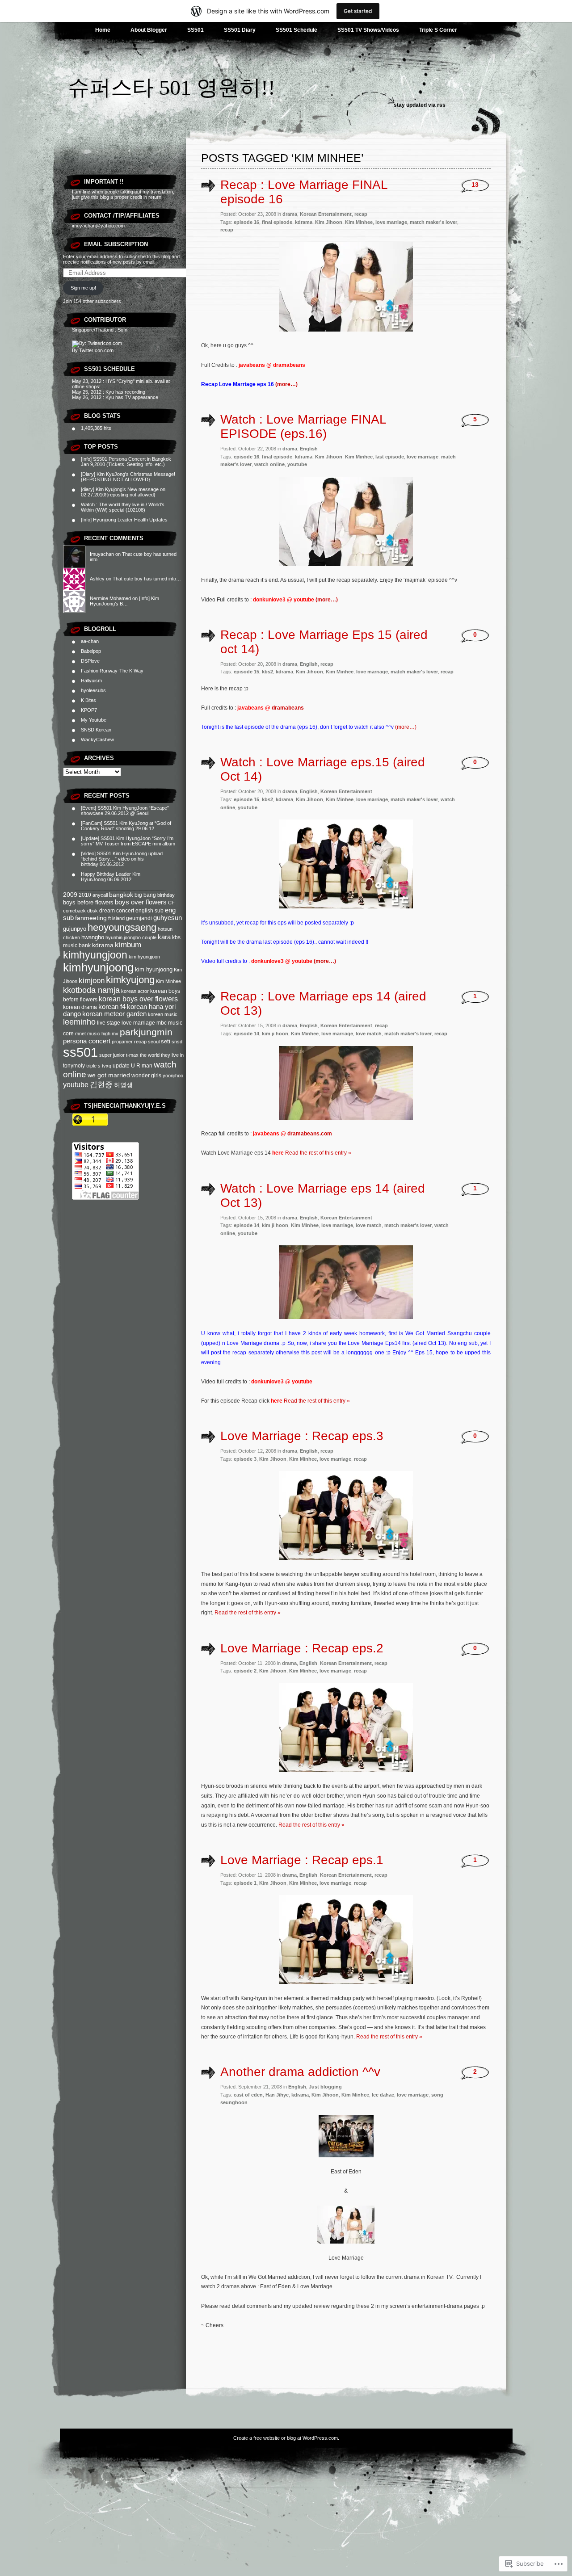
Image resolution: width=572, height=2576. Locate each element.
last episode (390, 457)
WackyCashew (97, 740)
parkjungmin (146, 1032)
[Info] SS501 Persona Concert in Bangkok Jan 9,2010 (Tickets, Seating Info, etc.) (126, 462)
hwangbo (93, 937)
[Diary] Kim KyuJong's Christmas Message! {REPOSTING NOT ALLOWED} (128, 477)
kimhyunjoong (98, 967)
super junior (112, 1055)
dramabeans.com (310, 1134)
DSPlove (90, 661)
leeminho (79, 1022)
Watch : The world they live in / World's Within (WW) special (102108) (123, 507)
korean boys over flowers (138, 999)
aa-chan (90, 641)
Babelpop (91, 651)
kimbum (128, 945)
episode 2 (245, 1671)
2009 (70, 895)
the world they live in (162, 1055)
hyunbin (114, 937)
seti (166, 1041)
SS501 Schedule (297, 30)
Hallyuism (91, 681)
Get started (358, 11)
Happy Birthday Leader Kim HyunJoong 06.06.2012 (111, 877)
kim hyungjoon (144, 957)
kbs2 (267, 672)
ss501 (80, 1052)
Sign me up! (83, 288)
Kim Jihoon (329, 222)
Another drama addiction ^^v (300, 2072)
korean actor (135, 991)
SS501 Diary (240, 30)
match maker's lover (433, 222)
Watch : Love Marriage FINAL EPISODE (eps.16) (303, 427)
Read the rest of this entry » (318, 1153)
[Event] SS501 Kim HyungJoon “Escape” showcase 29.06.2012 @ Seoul (125, 811)
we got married (109, 1075)
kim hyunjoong (154, 969)
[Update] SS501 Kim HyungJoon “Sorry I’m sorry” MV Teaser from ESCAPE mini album (128, 841)
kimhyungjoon (95, 955)
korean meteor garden (114, 1014)
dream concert (117, 911)
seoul (154, 1042)
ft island (116, 918)
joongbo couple (140, 937)
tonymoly (74, 1066)
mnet (80, 1034)
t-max (132, 1055)
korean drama (80, 1007)
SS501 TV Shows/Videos (368, 30)
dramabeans (288, 708)
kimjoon (92, 981)
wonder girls (146, 1076)
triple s (93, 1066)
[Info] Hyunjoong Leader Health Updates (124, 520)
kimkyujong (130, 980)
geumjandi (139, 918)
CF (171, 903)
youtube (76, 1085)
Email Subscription (116, 244)
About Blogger (149, 30)
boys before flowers (88, 902)
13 (475, 185)
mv (115, 1034)
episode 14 (246, 1034)
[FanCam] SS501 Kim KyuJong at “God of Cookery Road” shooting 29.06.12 (126, 826)
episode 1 (245, 1883)
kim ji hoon (275, 1034)
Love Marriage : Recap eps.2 (302, 1648)
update (121, 1066)
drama (290, 214)
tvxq (107, 1066)
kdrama (103, 945)
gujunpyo (75, 929)
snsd (177, 1042)
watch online (269, 464)
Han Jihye (277, 2095)
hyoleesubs (93, 690)
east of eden (248, 2095)
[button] (346, 287)
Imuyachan (102, 554)
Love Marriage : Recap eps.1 (302, 1860)
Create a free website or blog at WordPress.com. (286, 2438)
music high (99, 1034)
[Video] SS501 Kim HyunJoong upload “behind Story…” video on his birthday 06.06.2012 (122, 859)
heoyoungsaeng (122, 927)
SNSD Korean (96, 730)
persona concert (87, 1041)
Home (103, 30)
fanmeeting (91, 918)
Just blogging (325, 2087)
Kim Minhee (168, 981)
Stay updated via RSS (420, 105)
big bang (145, 895)
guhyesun (168, 918)
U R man (142, 1066)
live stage (109, 1023)
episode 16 (246, 222)
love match (369, 1034)
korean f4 (112, 1007)
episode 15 (246, 672)
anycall (100, 895)
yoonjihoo (173, 1076)
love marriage (138, 1023)
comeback (74, 911)
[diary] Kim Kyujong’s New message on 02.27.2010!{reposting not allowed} (123, 492)
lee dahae (383, 2095)
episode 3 (245, 1459)
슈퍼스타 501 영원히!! (172, 87)
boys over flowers (141, 902)
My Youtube (94, 720)
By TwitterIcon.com (93, 350)
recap (140, 1042)
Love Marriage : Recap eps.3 (302, 1436)
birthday (166, 895)
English (309, 449)
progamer (122, 1042)
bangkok (121, 895)
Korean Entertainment (326, 214)
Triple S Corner (438, 30)
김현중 (101, 1085)
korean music (163, 1014)
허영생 (123, 1085)
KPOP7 (89, 710)
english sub (149, 911)
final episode (277, 222)
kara (164, 937)
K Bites (88, 700)
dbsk (93, 911)
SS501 (196, 30)
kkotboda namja (91, 990)
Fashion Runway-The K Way (112, 671)
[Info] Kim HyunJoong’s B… (124, 601)
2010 (85, 895)
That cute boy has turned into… (147, 579)
